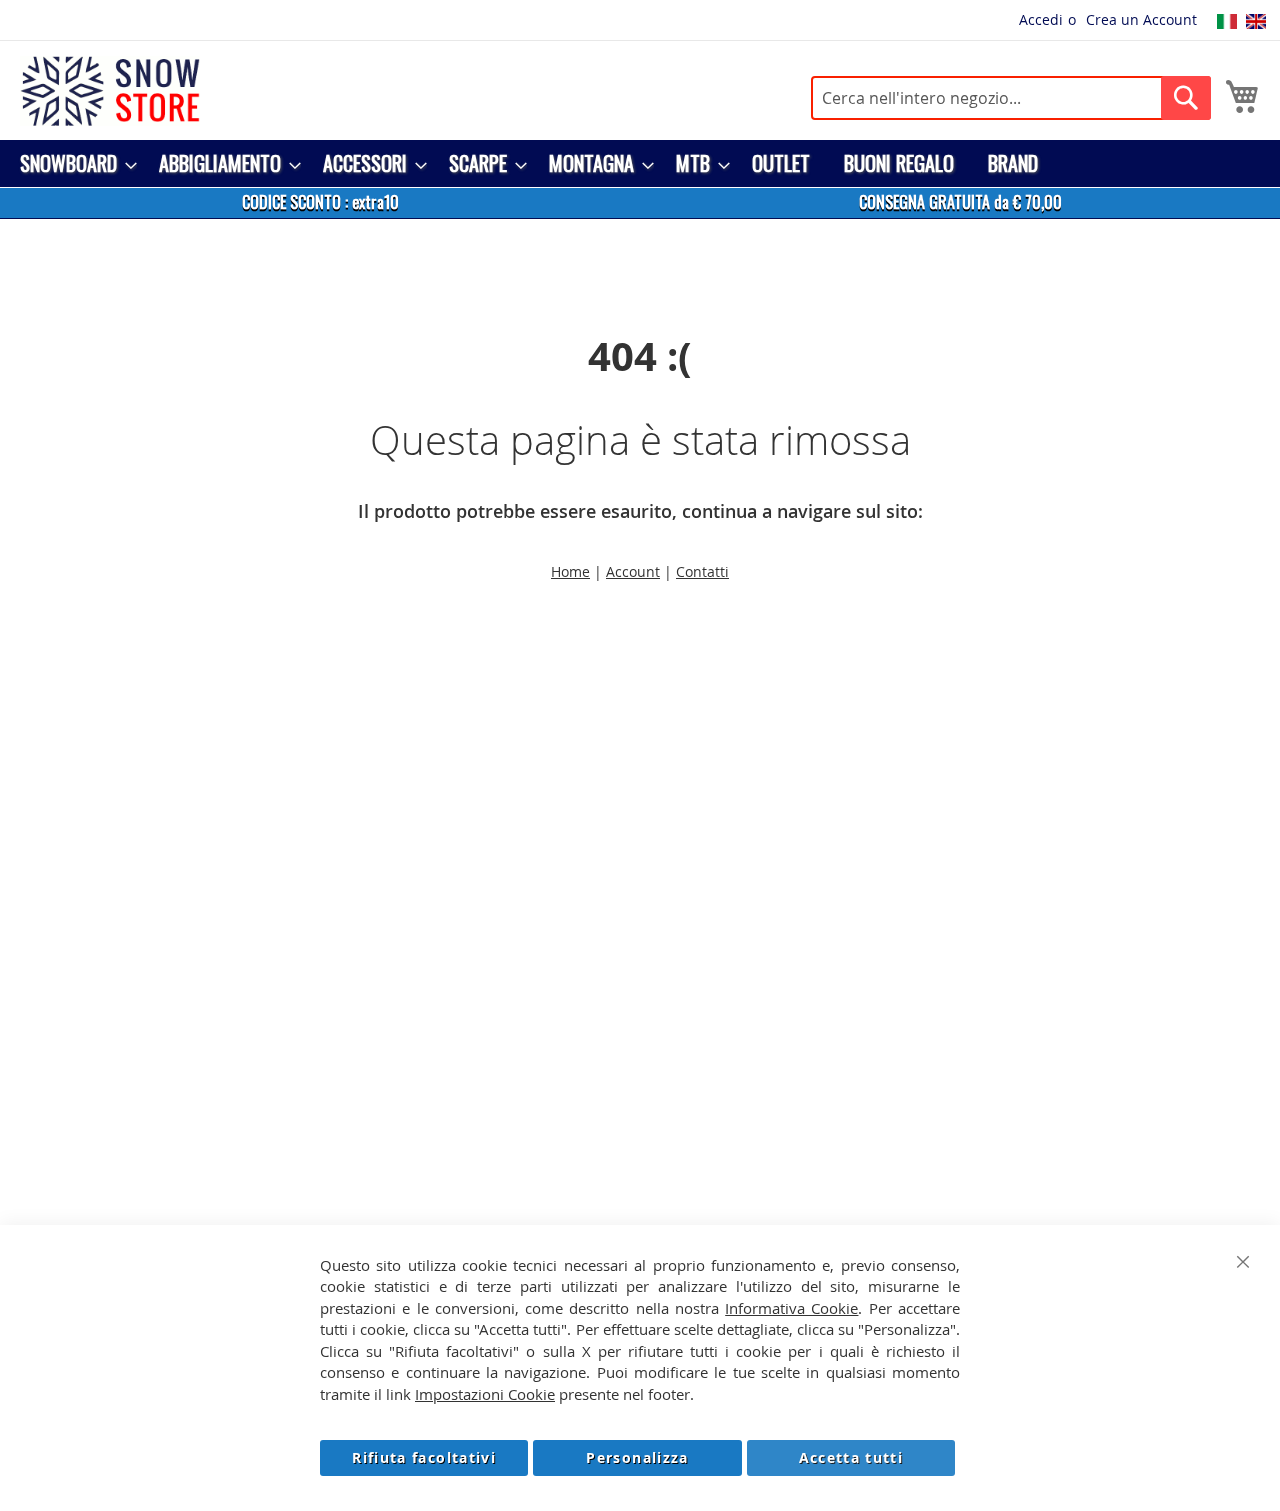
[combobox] (1011, 98)
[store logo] (110, 91)
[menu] (640, 163)
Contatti (702, 571)
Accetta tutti (851, 1457)
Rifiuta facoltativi (424, 1457)
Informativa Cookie (791, 1308)
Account (633, 571)
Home (570, 571)
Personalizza (637, 1457)
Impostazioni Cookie (485, 1394)
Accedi (1041, 19)
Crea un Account (1141, 19)
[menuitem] (72, 163)
